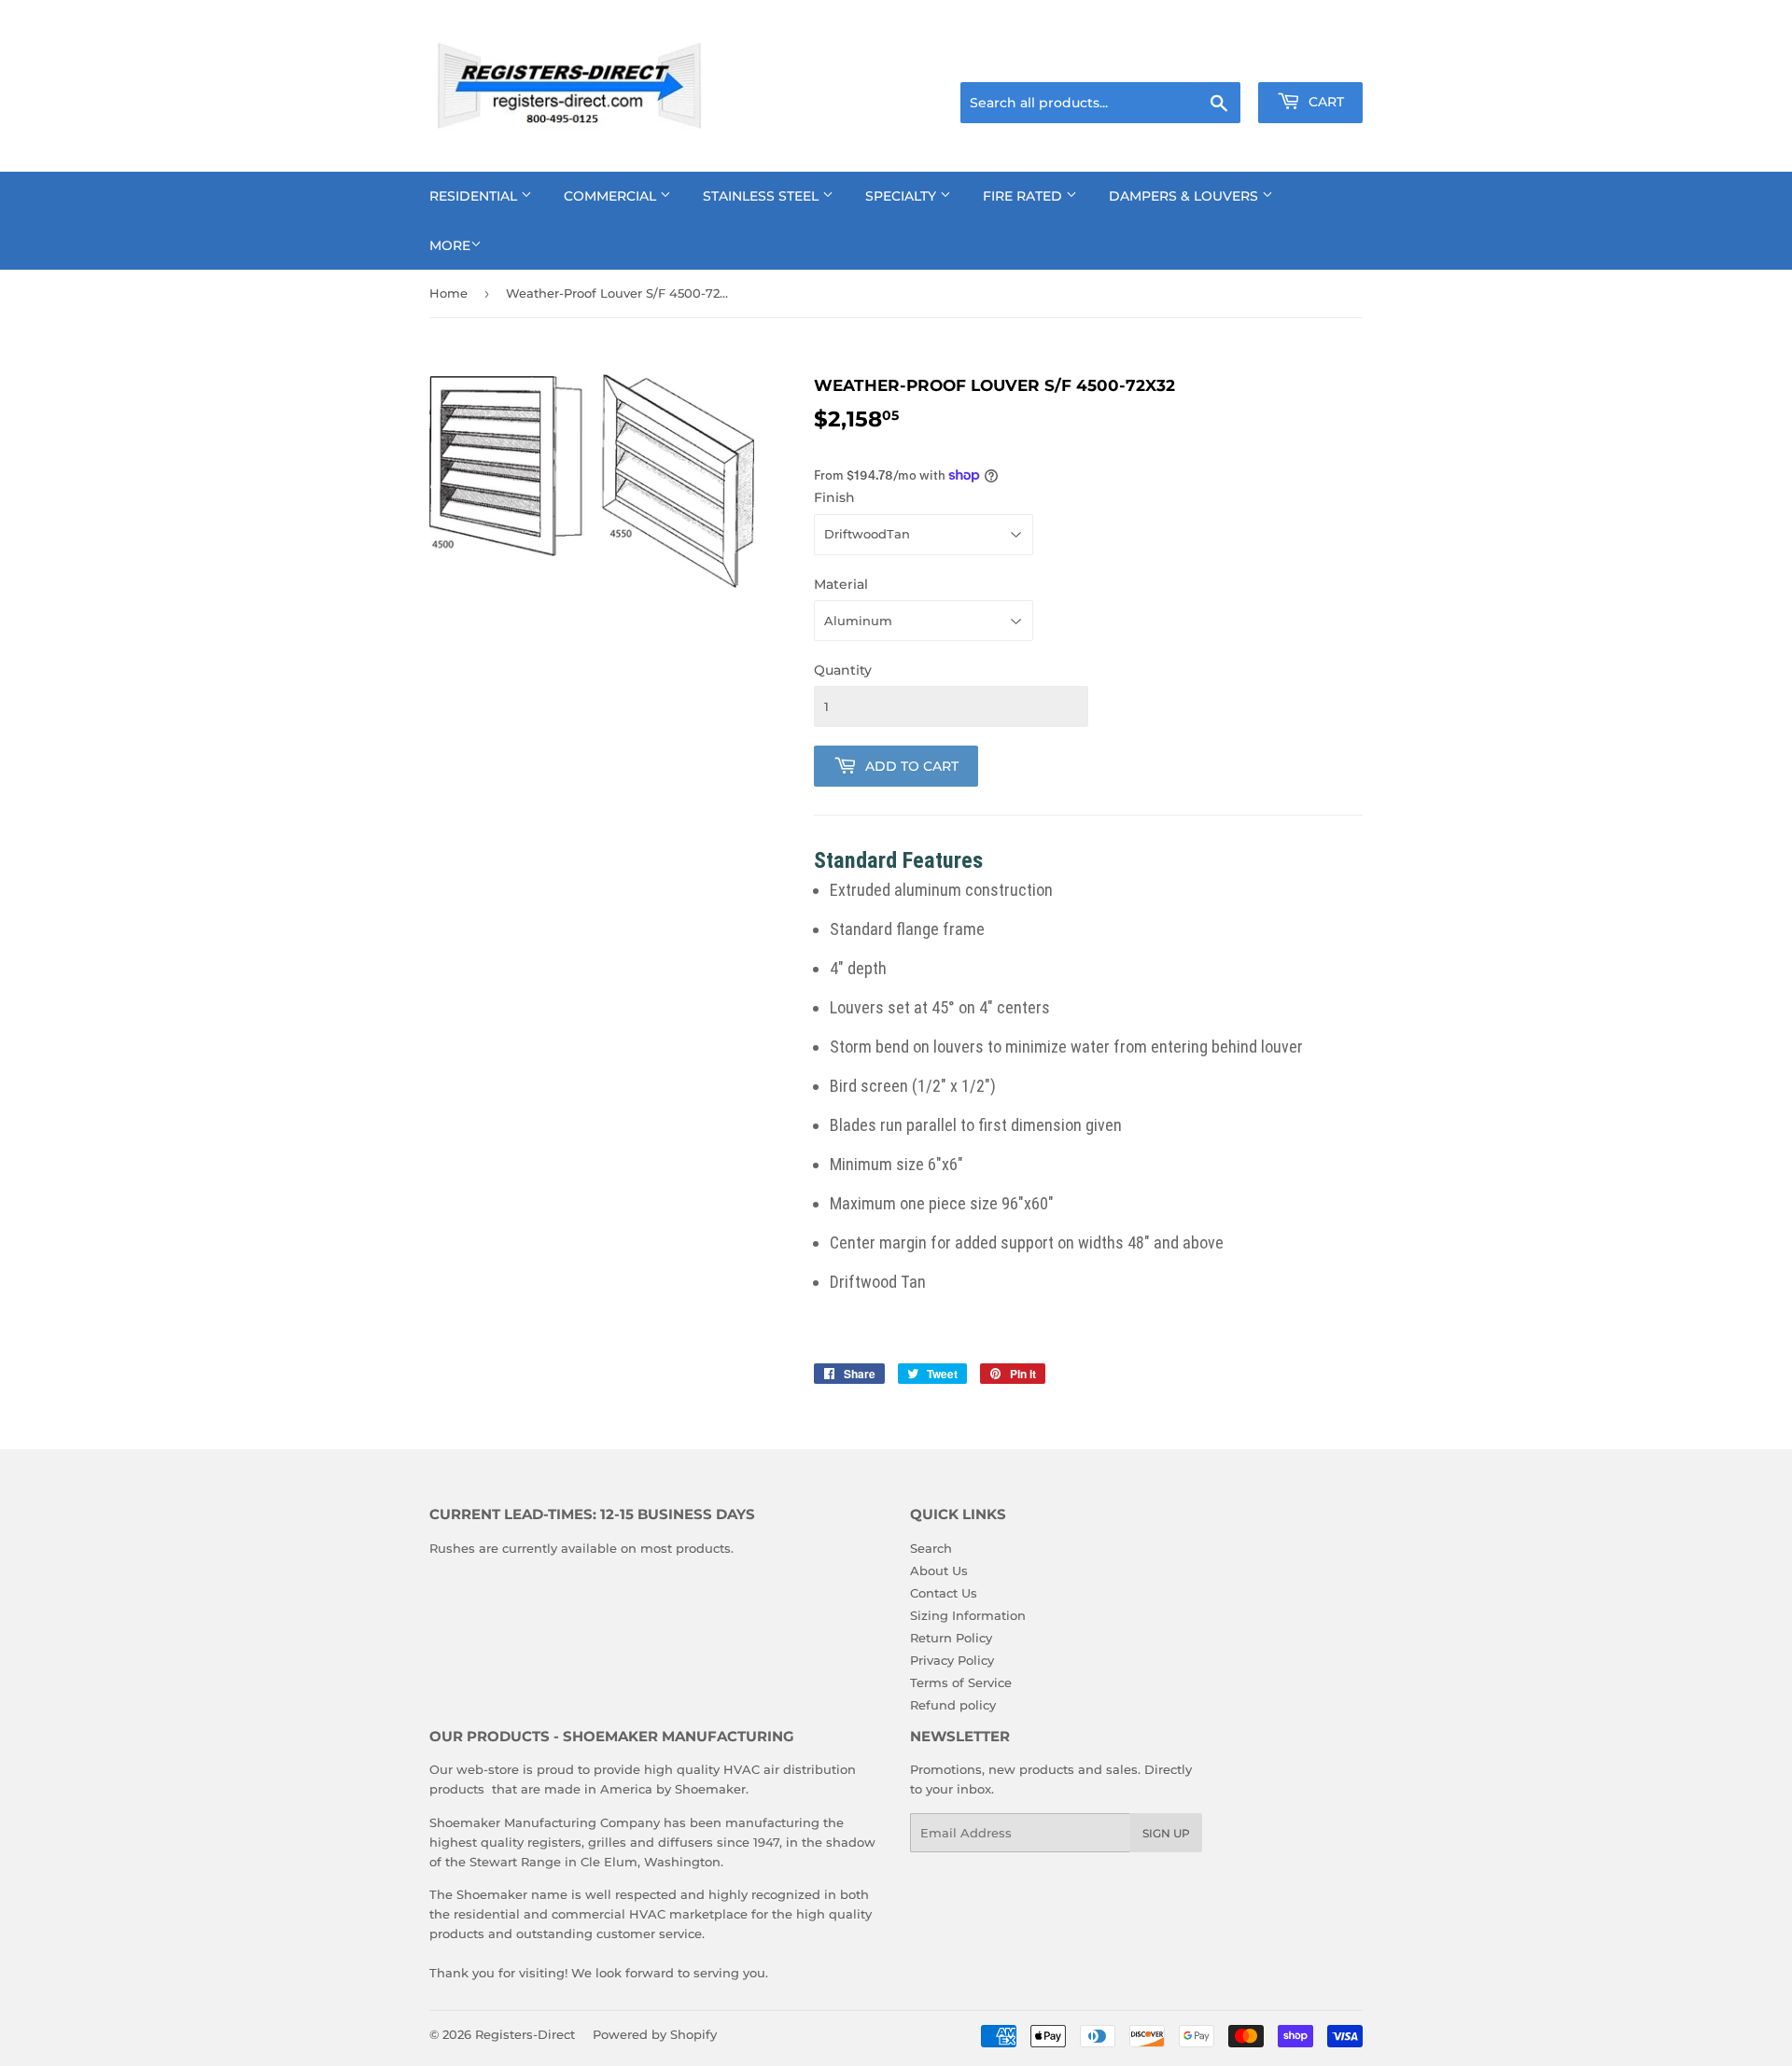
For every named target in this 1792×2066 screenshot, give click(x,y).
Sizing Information (968, 1615)
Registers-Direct (525, 2034)
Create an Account (1311, 59)
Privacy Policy (952, 1660)
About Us (939, 1570)
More (450, 245)
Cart (1324, 102)
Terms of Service (961, 1682)
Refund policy (953, 1705)
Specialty (903, 196)
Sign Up (1166, 1833)
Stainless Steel (763, 196)
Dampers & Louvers (1185, 196)
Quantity (843, 670)
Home (448, 293)
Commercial (612, 196)
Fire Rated (1024, 196)
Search (931, 1548)
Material (841, 584)
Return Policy (951, 1638)
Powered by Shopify (655, 2034)
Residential (475, 196)
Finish (834, 497)
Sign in (1215, 59)
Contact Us (944, 1593)
